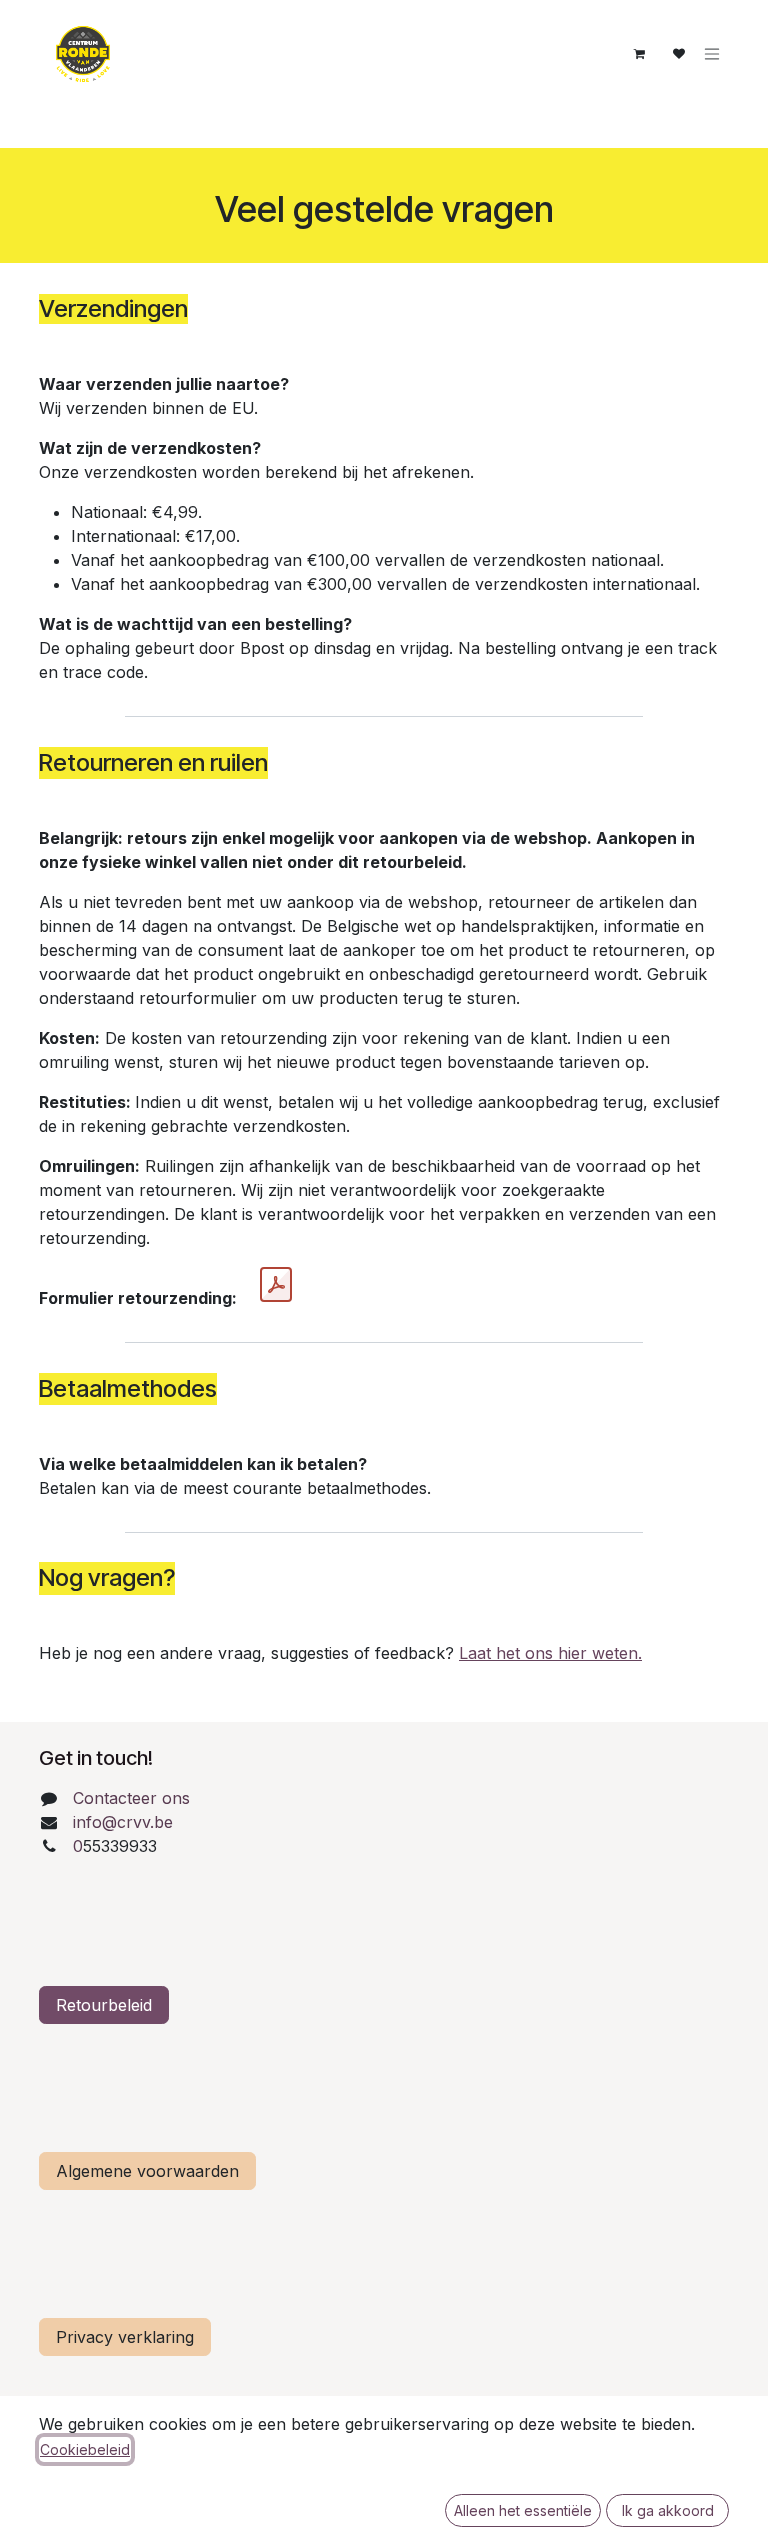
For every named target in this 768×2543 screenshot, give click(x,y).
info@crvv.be (123, 1822)
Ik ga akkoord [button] (668, 2510)
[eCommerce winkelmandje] (639, 54)
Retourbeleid (104, 2005)
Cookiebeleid (85, 2449)
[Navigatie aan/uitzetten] (712, 54)
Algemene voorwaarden (147, 2171)
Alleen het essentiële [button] (523, 2510)
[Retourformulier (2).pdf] (276, 1285)
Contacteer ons (131, 1798)
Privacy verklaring (125, 2337)
